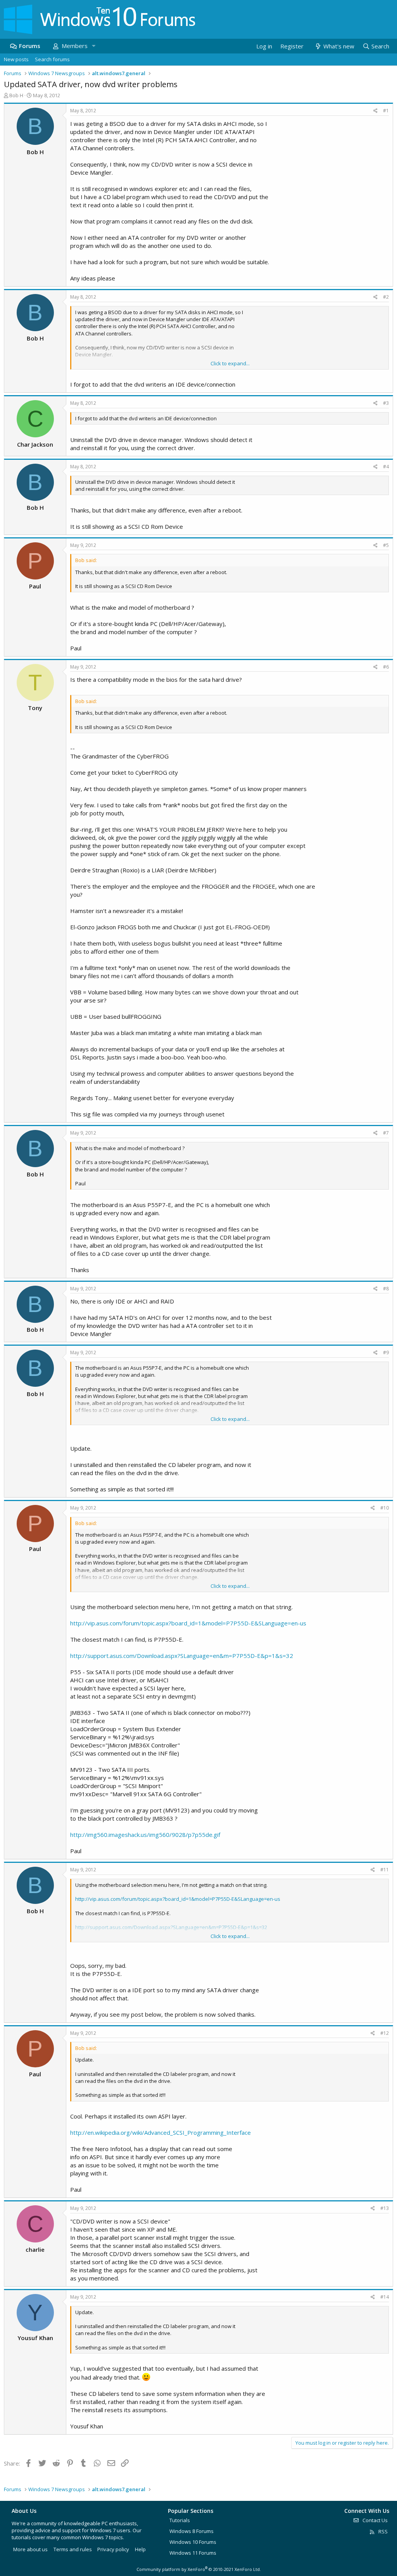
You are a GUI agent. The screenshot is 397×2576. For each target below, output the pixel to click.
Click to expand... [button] (230, 363)
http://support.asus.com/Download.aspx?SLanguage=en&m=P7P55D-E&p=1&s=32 (182, 1656)
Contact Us (375, 2520)
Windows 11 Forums (193, 2553)
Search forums (52, 59)
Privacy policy (113, 2549)
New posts (16, 59)
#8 (386, 1289)
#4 (386, 467)
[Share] (375, 111)
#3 (386, 403)
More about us (30, 2549)
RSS (382, 2531)
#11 (385, 1870)
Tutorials (180, 2520)
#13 (385, 2208)
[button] (93, 46)
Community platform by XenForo (199, 2569)
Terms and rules (73, 2549)
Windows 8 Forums (192, 2531)
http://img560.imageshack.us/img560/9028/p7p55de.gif (145, 1835)
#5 (386, 545)
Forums (30, 46)
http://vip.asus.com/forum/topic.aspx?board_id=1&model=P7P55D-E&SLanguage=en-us (188, 1623)
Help (140, 2549)
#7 (386, 1133)
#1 (386, 111)
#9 (386, 1352)
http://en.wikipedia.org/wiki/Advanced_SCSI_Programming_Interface (161, 2132)
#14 (385, 2297)
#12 (385, 2033)
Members (75, 46)
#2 (386, 297)
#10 (385, 1508)
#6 (386, 667)
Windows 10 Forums (193, 2542)
